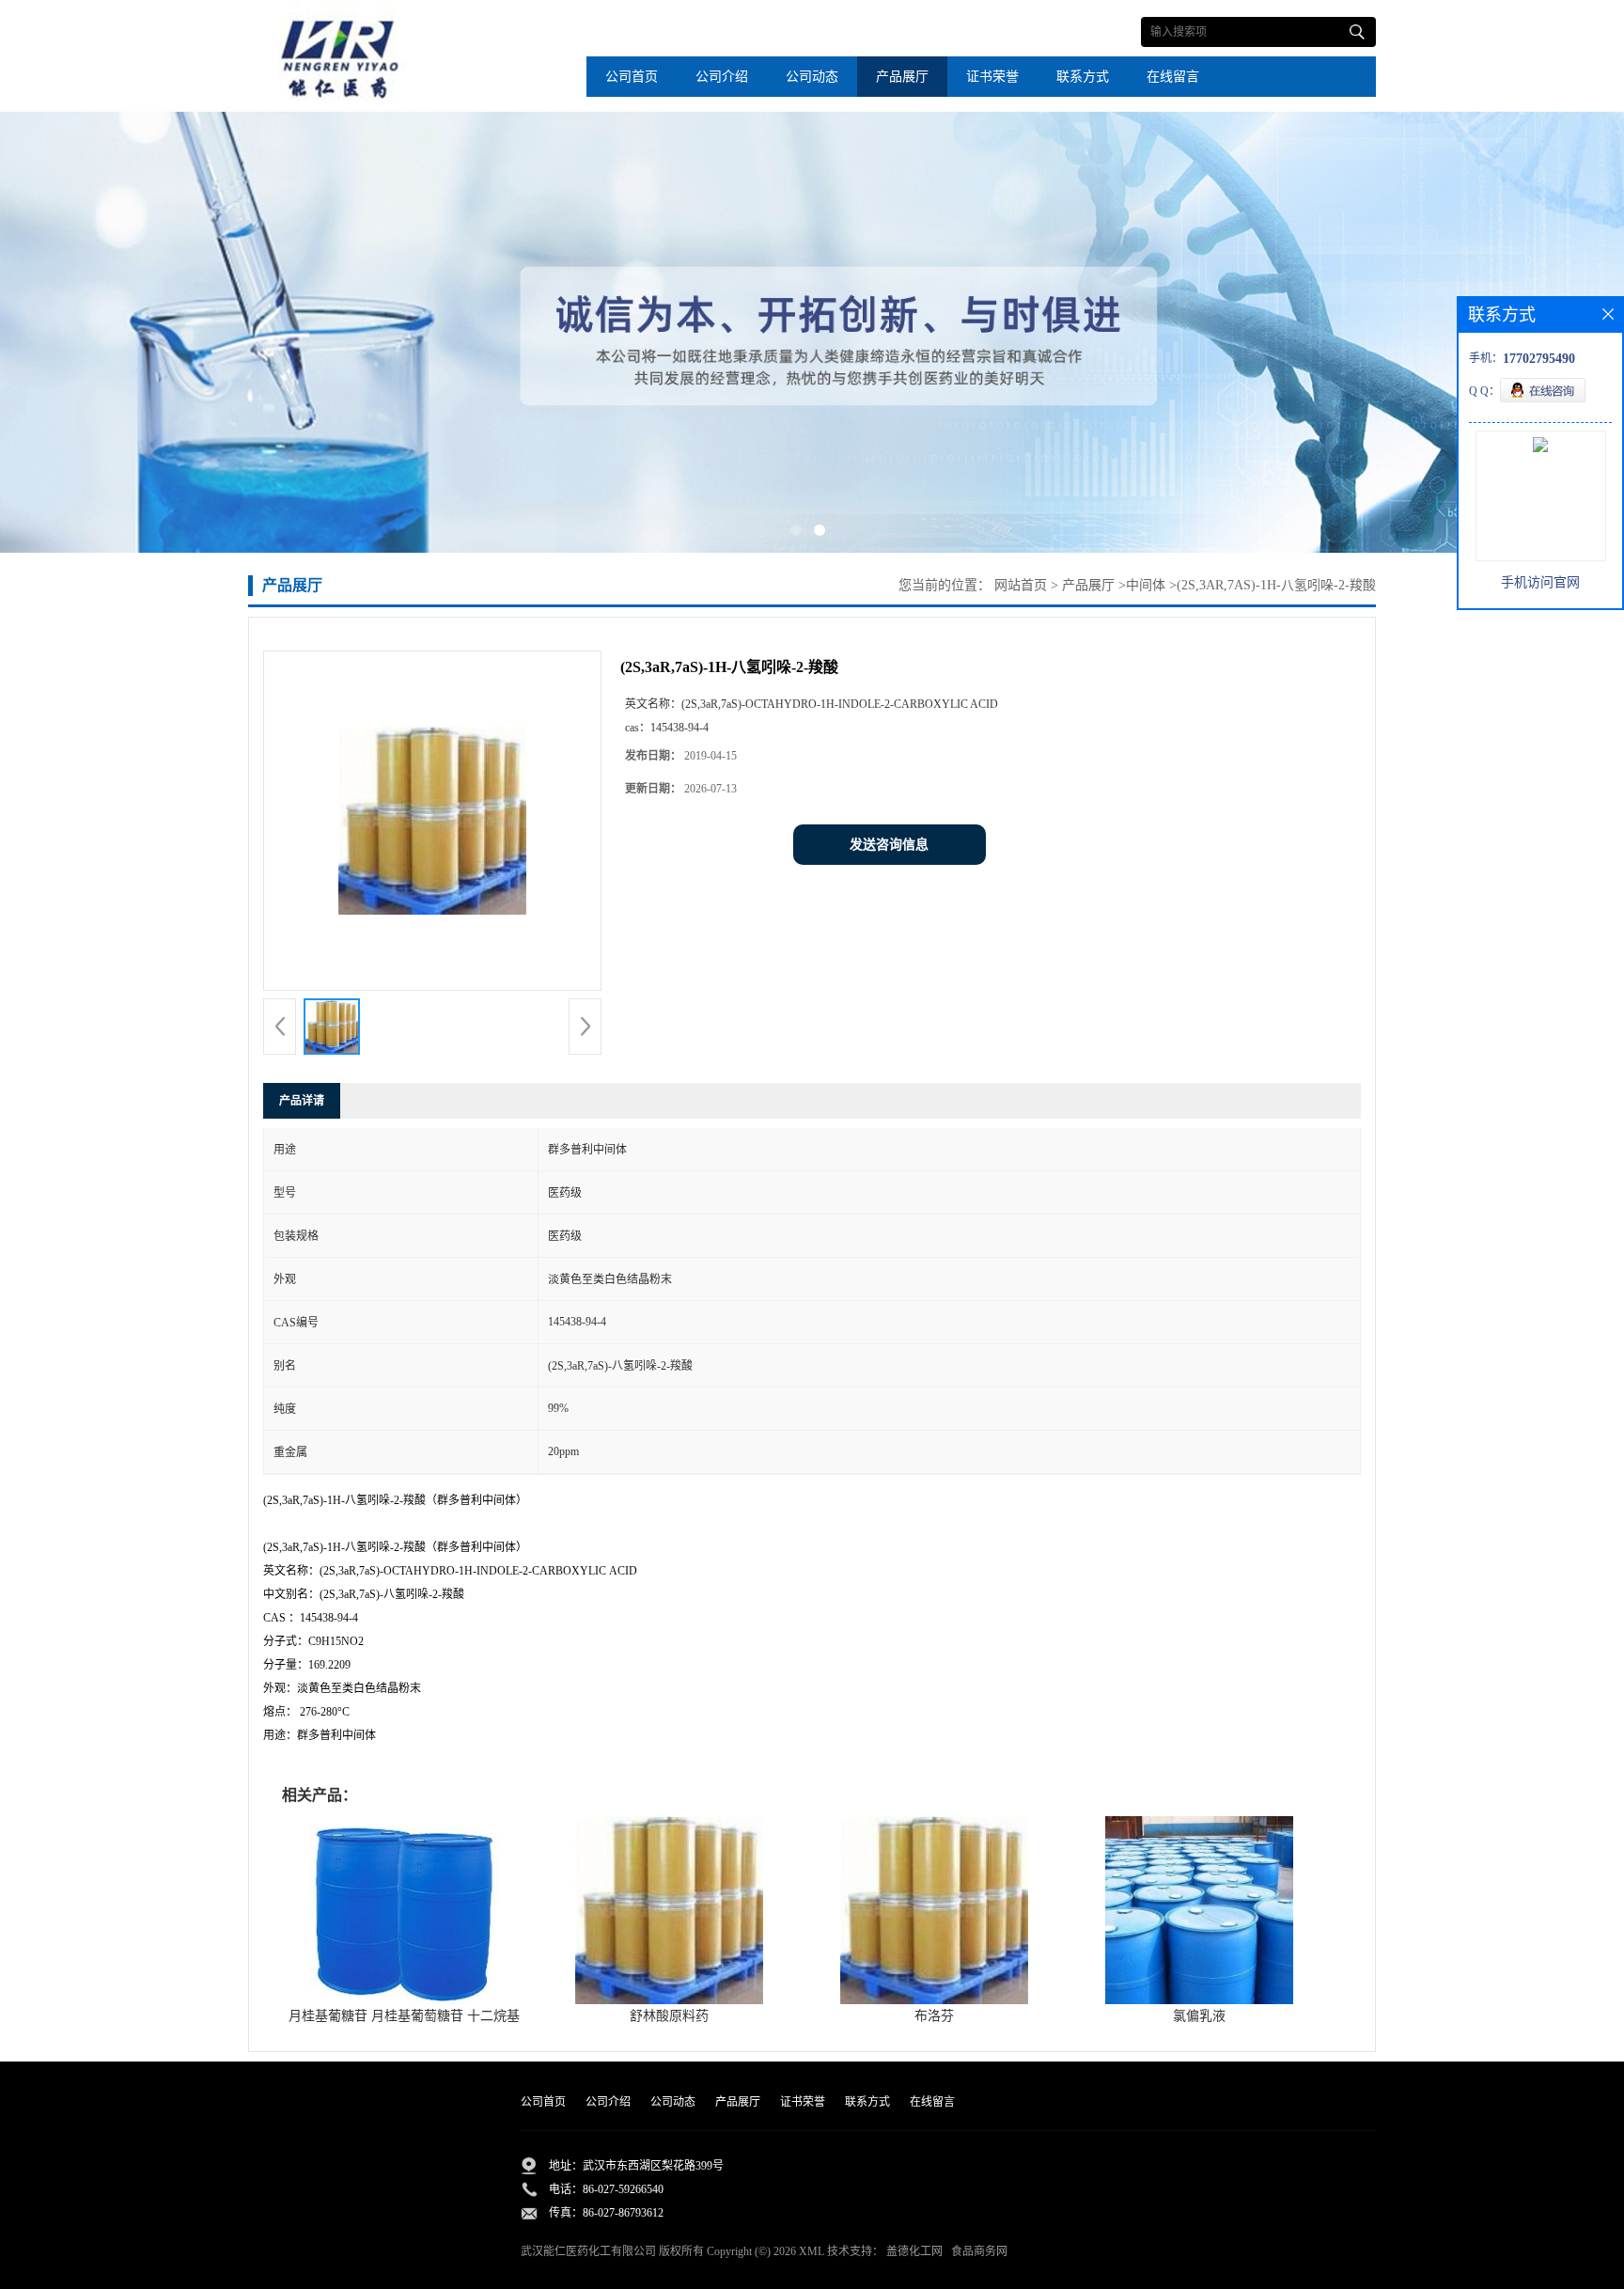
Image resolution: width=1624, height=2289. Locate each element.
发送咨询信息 (889, 845)
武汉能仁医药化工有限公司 (588, 2251)
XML (812, 2251)
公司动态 (812, 77)
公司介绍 (722, 77)
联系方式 (1083, 77)
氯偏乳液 (1199, 2016)
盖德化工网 (914, 2251)
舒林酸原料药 (669, 2016)
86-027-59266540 (623, 2189)
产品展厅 (902, 77)
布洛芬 (934, 2016)
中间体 (1146, 585)
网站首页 (1021, 585)
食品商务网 (979, 2251)
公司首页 (632, 77)
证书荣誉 (992, 77)
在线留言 (1173, 77)
